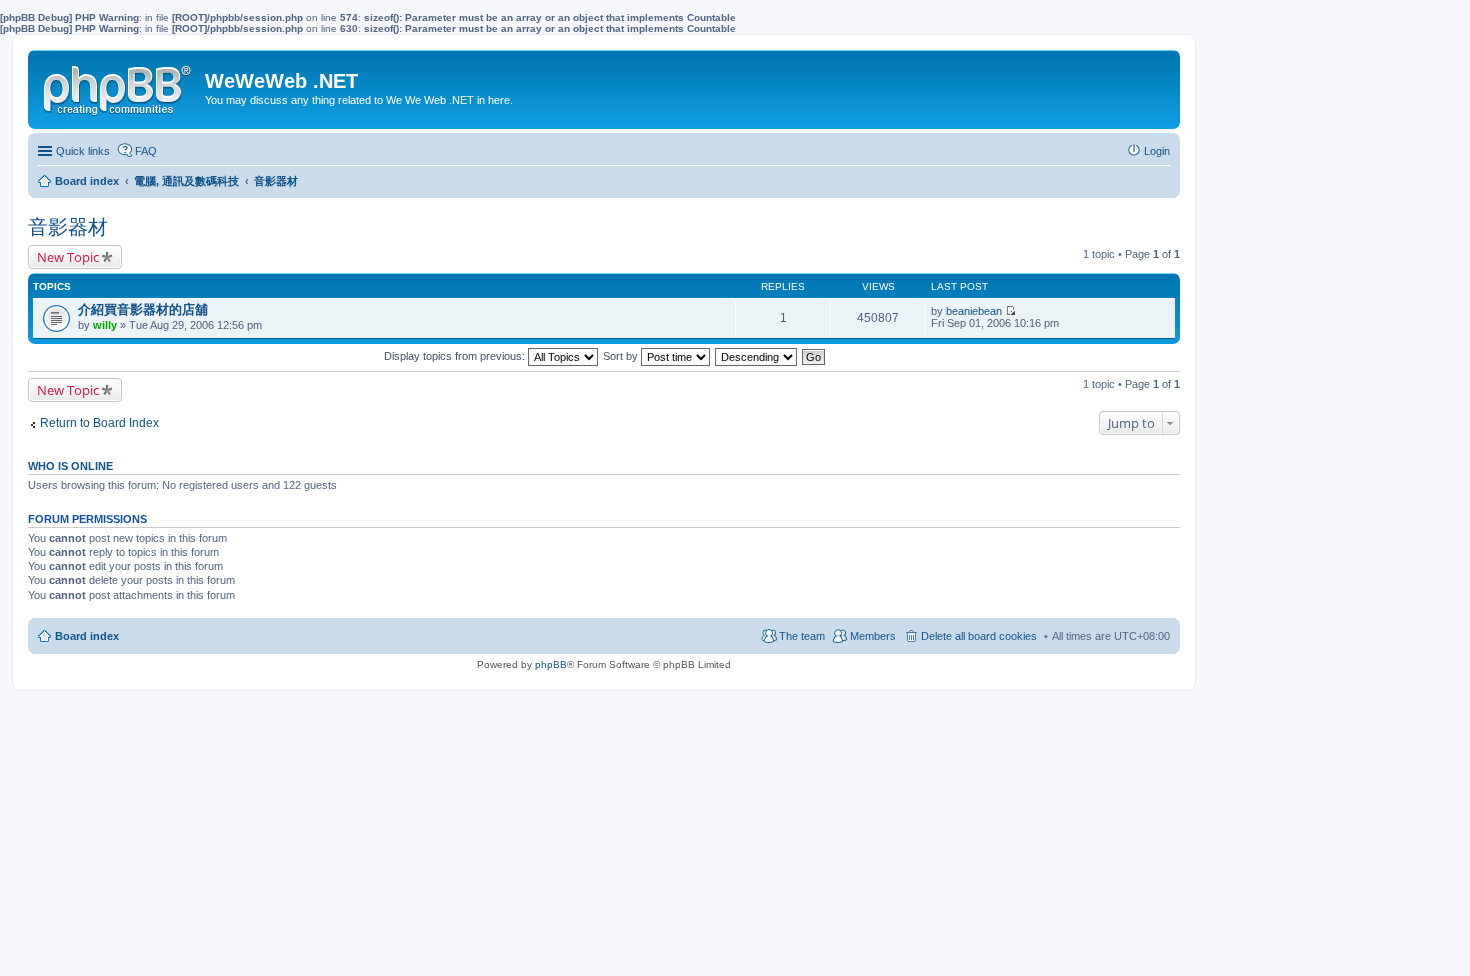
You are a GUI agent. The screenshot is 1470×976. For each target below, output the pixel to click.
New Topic (68, 257)
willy (105, 325)
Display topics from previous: (456, 356)
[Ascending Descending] (757, 356)
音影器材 (68, 227)
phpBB (551, 664)
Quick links (83, 151)
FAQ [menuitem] (146, 151)
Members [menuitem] (873, 636)
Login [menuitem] (1157, 151)
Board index (87, 636)
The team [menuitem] (802, 636)
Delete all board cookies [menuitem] (979, 636)
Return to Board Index (99, 423)
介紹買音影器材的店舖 (143, 309)
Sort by (622, 356)
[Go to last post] (1010, 311)
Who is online (70, 466)
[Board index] (119, 86)
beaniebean (974, 311)
